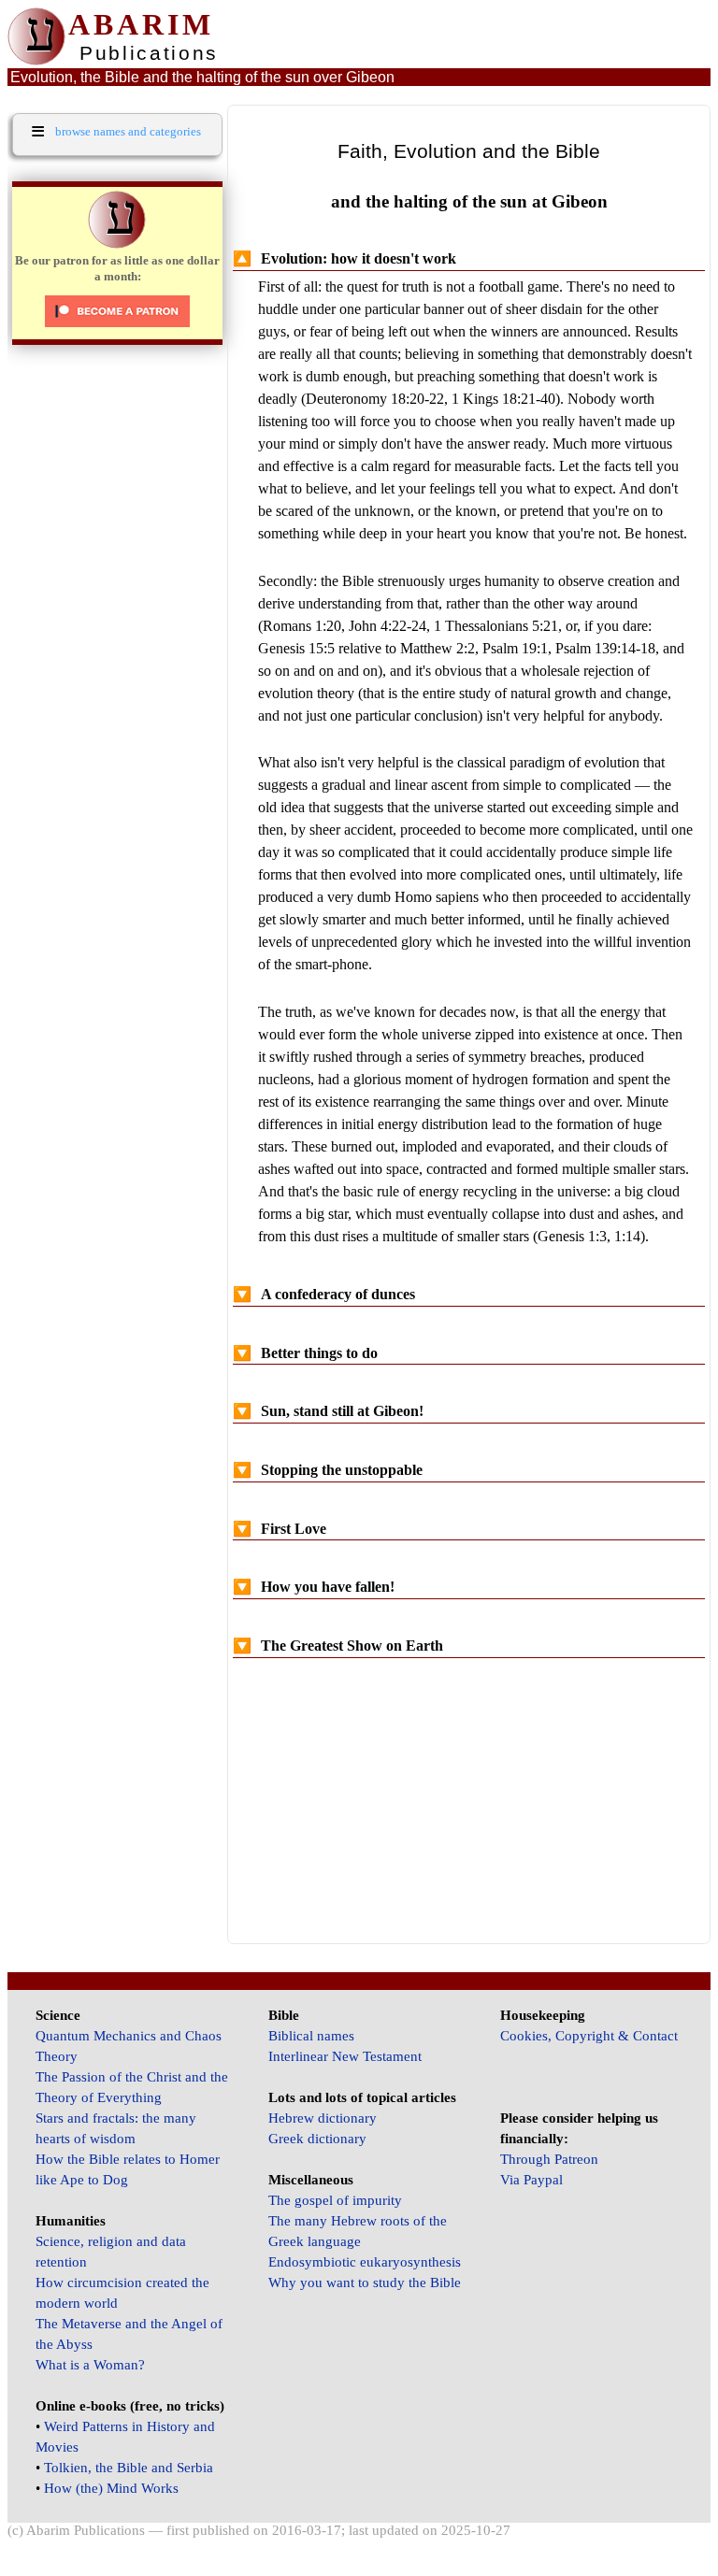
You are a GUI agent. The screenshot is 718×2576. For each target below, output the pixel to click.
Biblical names (311, 2036)
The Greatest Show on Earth (338, 1646)
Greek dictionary (317, 2139)
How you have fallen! (314, 1587)
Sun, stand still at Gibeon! (328, 1411)
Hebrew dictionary (323, 2118)
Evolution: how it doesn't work (345, 258)
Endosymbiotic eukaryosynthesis (365, 2262)
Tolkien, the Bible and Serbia (129, 2468)
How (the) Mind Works (111, 2488)
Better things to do (305, 1353)
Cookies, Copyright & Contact (589, 2036)
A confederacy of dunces (324, 1294)
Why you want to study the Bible (365, 2283)
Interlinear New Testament (345, 2056)
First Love (280, 1529)
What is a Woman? (90, 2365)
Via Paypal (531, 2180)
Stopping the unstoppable (328, 1470)
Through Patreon (549, 2159)
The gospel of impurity (335, 2200)
